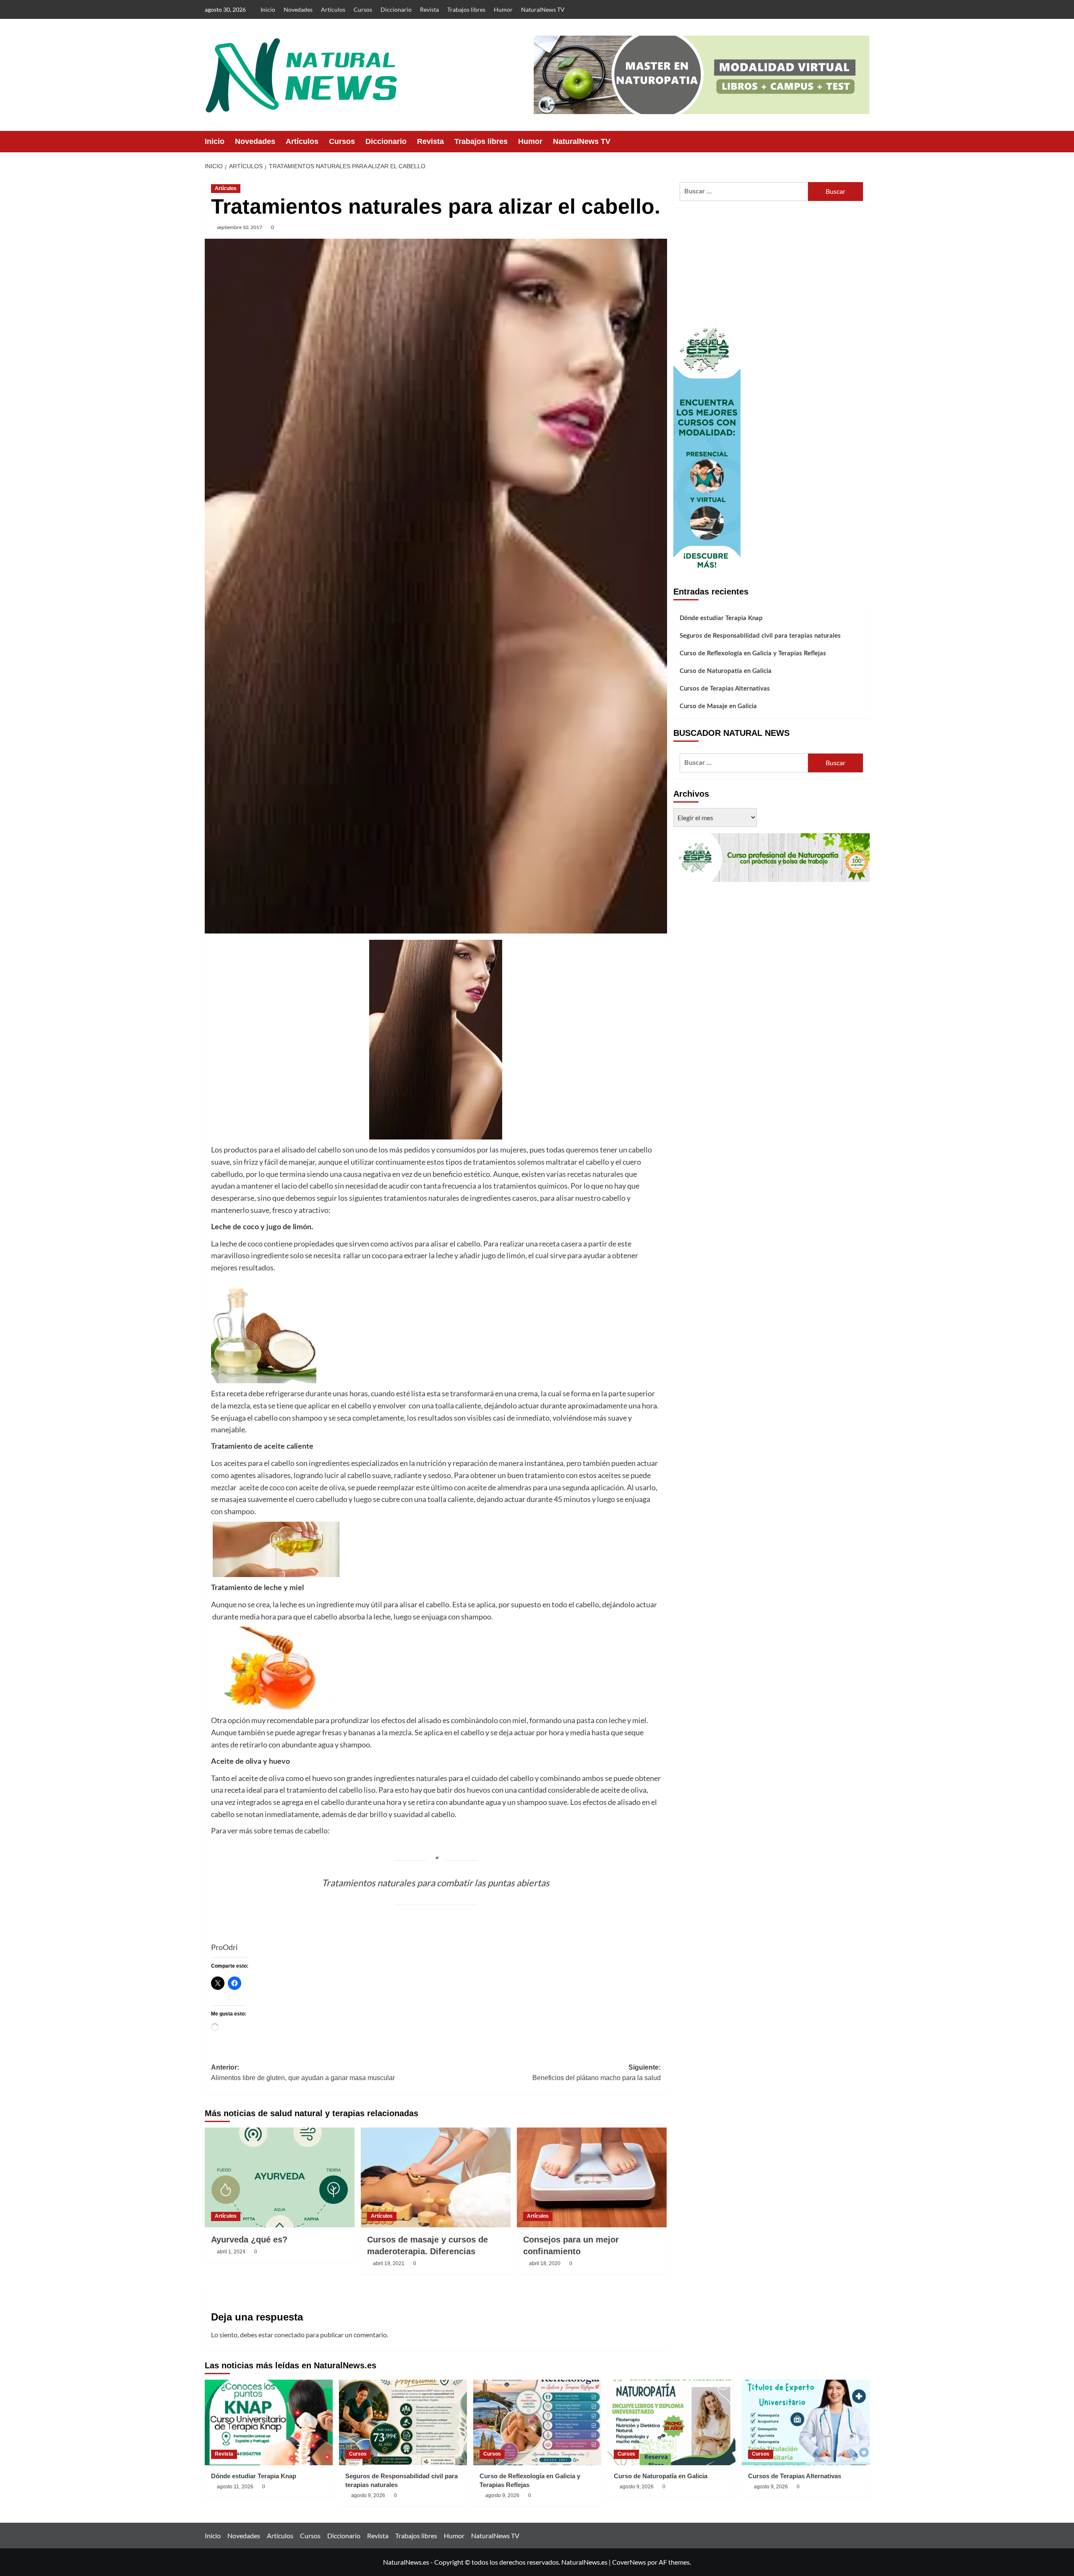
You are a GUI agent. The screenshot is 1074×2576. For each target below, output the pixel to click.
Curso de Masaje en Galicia (718, 706)
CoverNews (629, 2562)
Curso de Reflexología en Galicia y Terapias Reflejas (753, 653)
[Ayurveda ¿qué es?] (280, 2177)
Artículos (333, 9)
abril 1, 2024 (231, 2252)
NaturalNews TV (543, 9)
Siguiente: (597, 2073)
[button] (864, 142)
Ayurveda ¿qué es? (249, 2240)
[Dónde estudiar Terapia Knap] (269, 2422)
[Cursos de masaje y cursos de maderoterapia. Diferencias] (436, 2177)
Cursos (363, 9)
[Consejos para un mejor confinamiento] (592, 2177)
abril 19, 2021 (389, 2263)
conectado (289, 2335)
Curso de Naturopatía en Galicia (726, 671)
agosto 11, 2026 (235, 2487)
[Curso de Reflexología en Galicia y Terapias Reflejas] (537, 2422)
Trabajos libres (466, 9)
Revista (429, 9)
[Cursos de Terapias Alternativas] (806, 2422)
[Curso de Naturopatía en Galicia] (671, 2422)
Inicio (268, 9)
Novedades (298, 9)
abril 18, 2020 (545, 2263)
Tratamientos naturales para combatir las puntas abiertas (436, 1883)
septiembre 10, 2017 (240, 227)
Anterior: (303, 2073)
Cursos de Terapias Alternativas (725, 689)
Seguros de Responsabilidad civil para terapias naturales (760, 636)
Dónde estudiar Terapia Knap (721, 618)
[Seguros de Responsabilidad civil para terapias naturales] (403, 2422)
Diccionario (396, 9)
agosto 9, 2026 (368, 2495)
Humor (503, 9)
